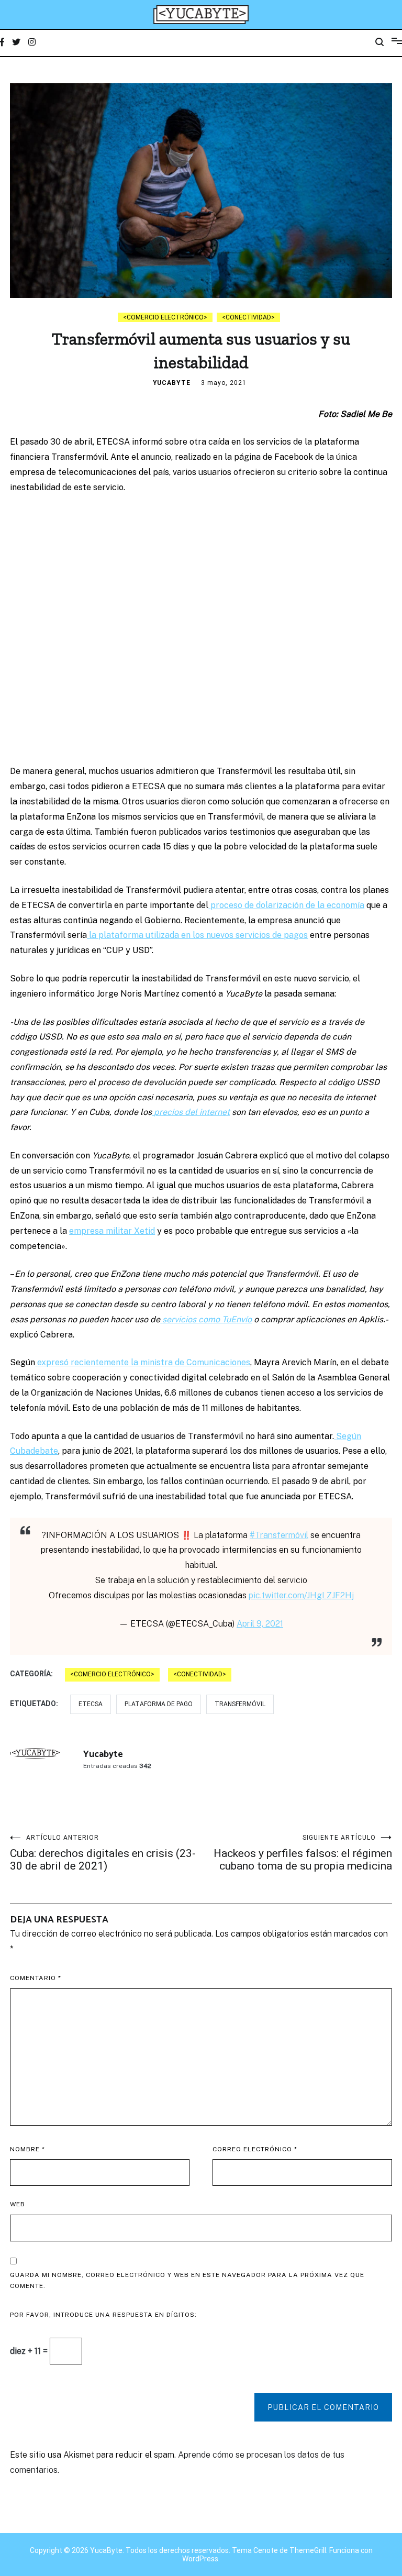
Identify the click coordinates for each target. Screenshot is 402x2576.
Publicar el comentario (323, 2407)
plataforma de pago (159, 1704)
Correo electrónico (255, 2149)
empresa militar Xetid (112, 1231)
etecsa (91, 1704)
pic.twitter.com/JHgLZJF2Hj (301, 1595)
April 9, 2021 (260, 1624)
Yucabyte (172, 383)
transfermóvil (240, 1704)
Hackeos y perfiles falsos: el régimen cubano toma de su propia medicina (303, 1853)
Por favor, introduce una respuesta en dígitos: (103, 2315)
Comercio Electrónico (165, 317)
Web (18, 2204)
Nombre (27, 2149)
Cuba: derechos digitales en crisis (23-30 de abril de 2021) (103, 1853)
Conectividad (248, 317)
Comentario (36, 1978)
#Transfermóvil (279, 1535)
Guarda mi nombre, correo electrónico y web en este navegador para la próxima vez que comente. (187, 2281)
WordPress (200, 2559)
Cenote (266, 2550)
